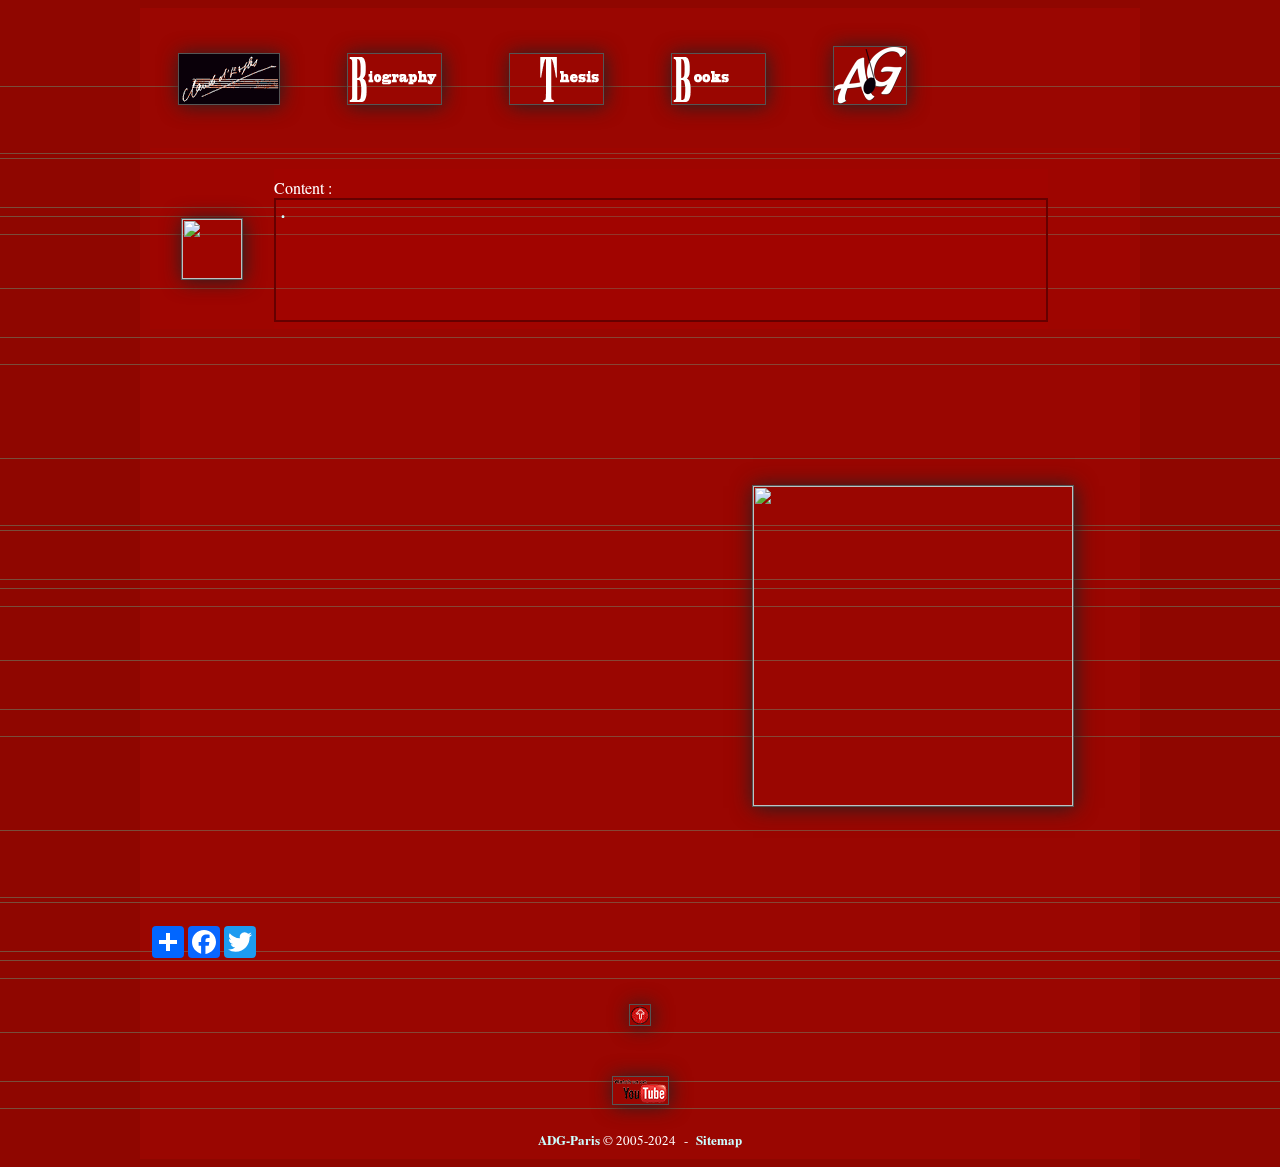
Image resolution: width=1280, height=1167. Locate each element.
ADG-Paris (569, 1139)
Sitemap (719, 1139)
